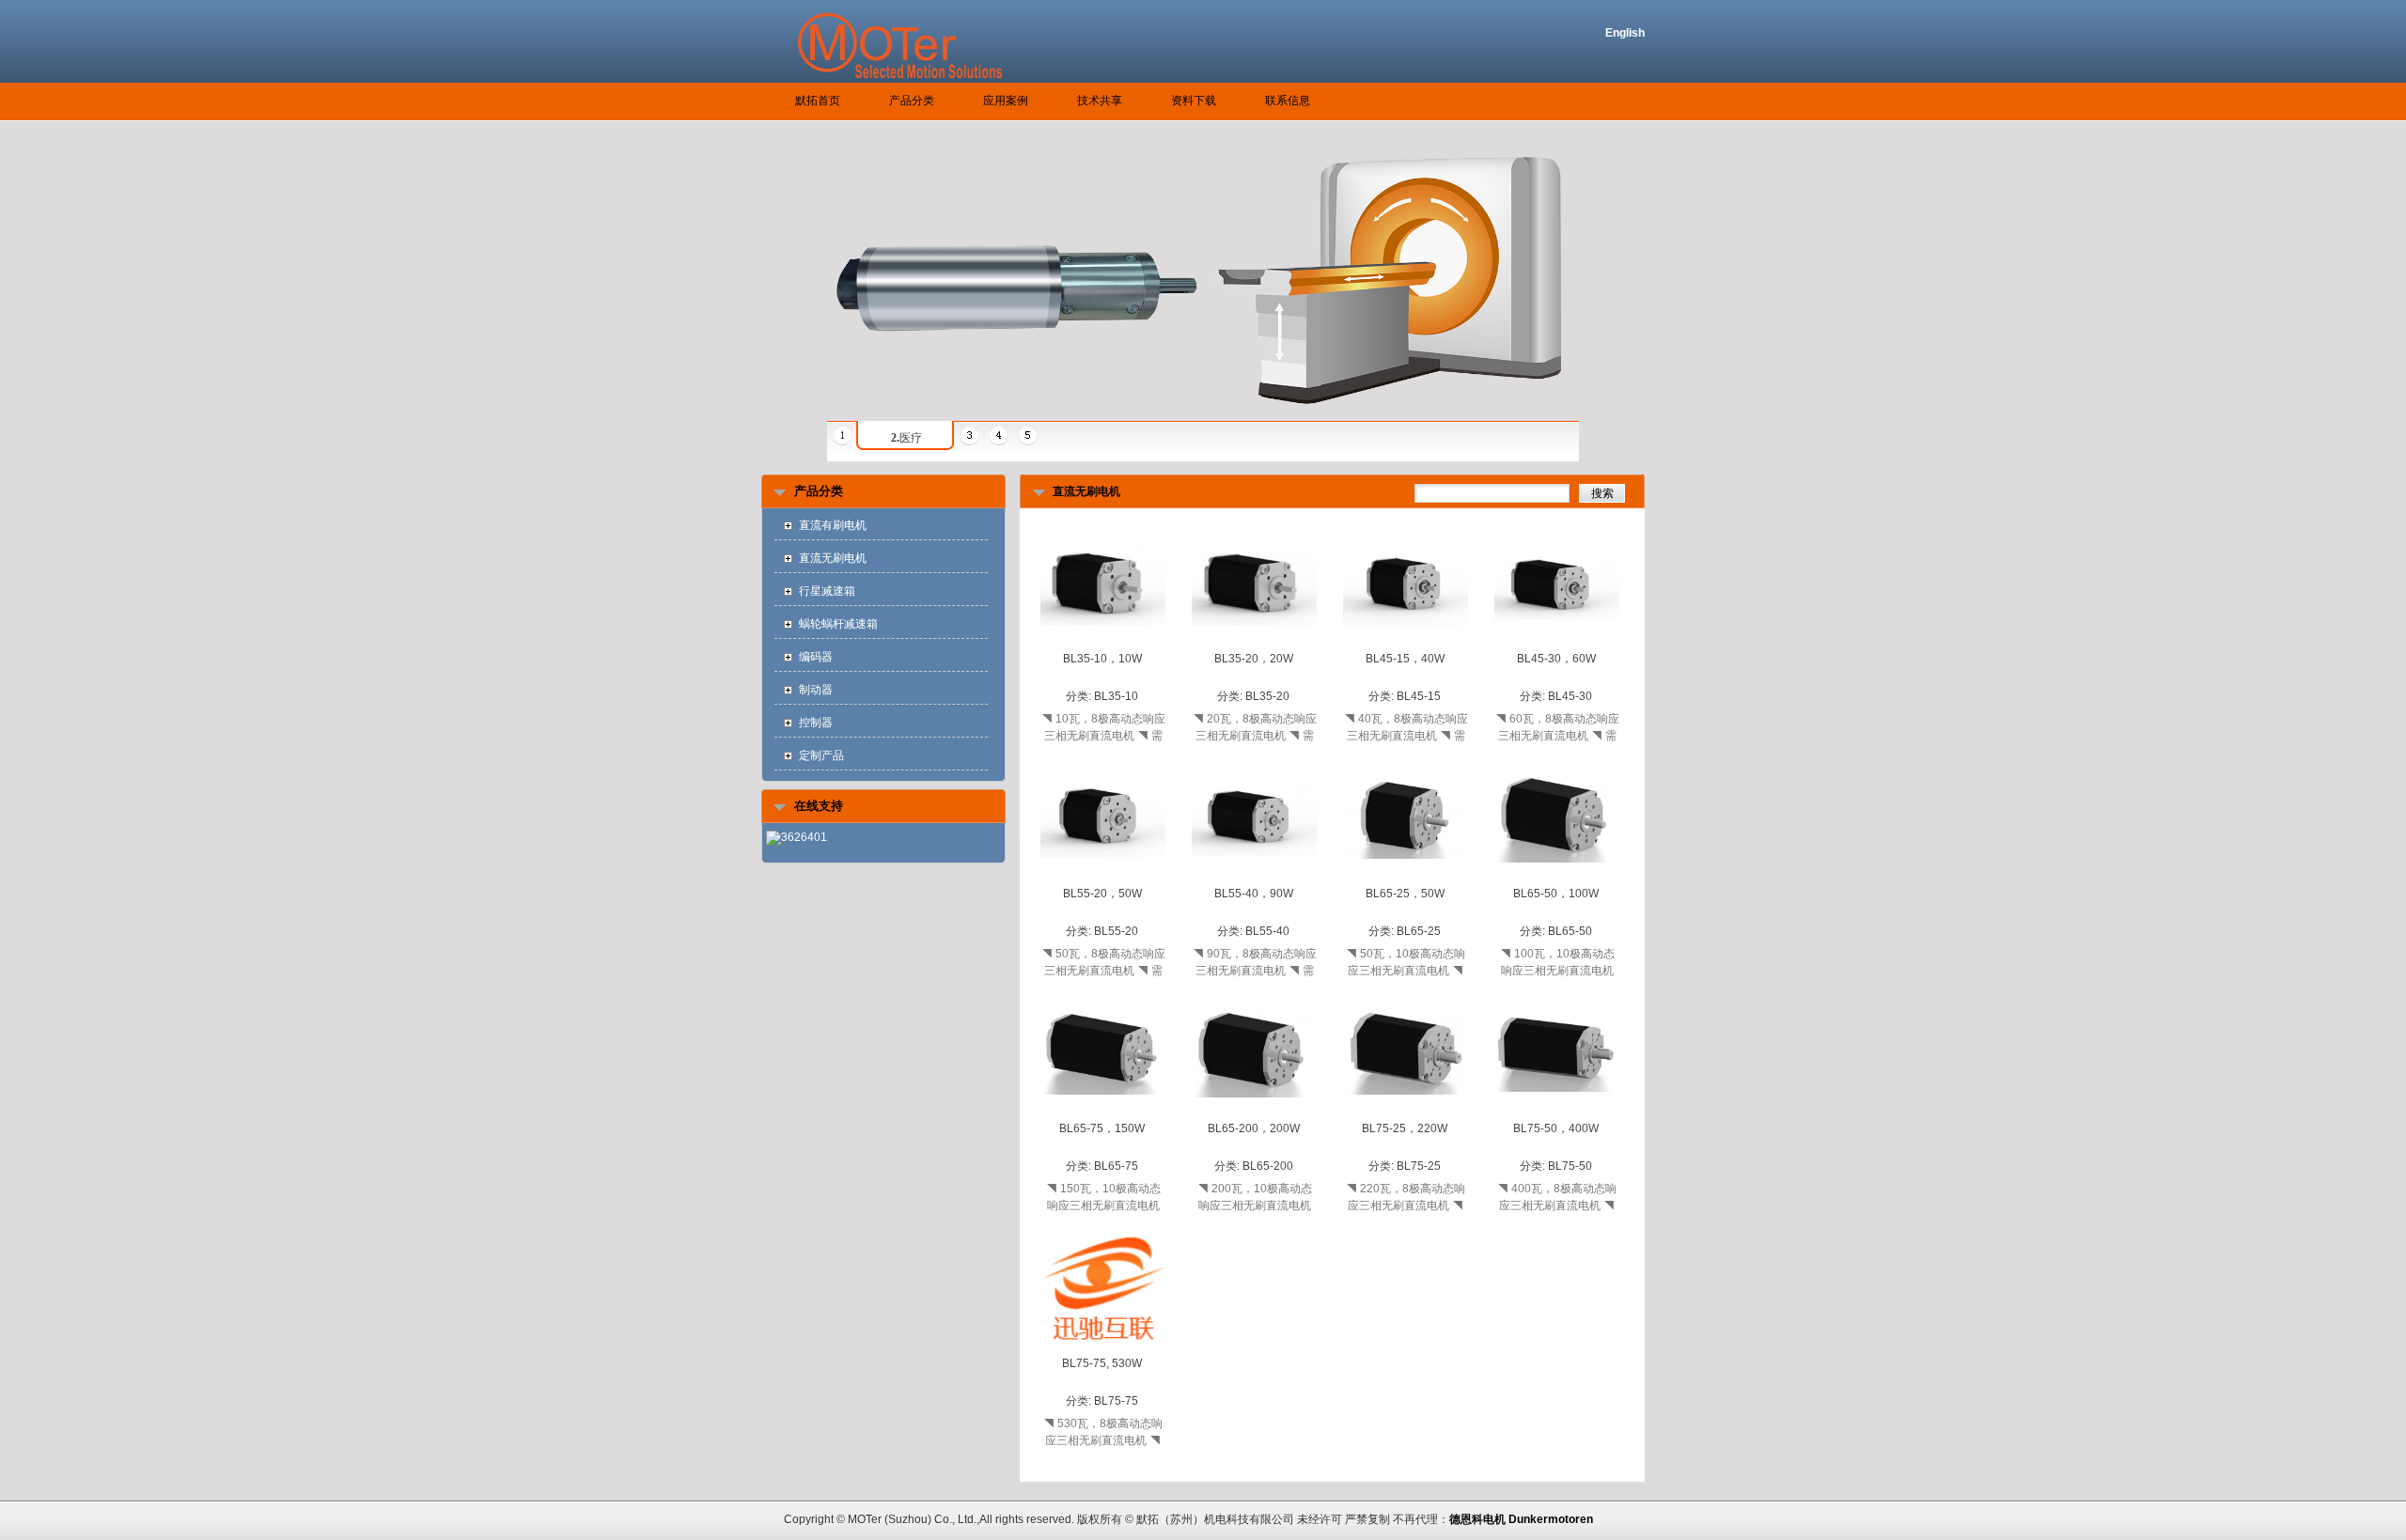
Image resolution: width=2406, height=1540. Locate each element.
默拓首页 (818, 101)
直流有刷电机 (833, 525)
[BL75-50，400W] (1557, 1112)
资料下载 (1194, 101)
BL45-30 (1570, 696)
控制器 (816, 723)
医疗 (906, 438)
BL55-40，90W (1254, 894)
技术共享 (1100, 101)
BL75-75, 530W (1102, 1363)
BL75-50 (1570, 1166)
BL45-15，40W (1405, 659)
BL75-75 (1116, 1401)
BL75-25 (1419, 1166)
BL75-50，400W (1556, 1128)
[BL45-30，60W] (1557, 642)
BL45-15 (1419, 696)
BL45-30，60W (1556, 659)
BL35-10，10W (1102, 659)
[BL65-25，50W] (1406, 876)
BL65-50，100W (1556, 894)
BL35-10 (1116, 696)
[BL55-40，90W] (1254, 876)
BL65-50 (1570, 931)
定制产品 (821, 755)
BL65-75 (1116, 1166)
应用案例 (1006, 101)
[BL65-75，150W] (1103, 1111)
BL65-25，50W (1405, 894)
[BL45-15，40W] (1406, 642)
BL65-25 (1419, 931)
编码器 (816, 657)
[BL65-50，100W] (1557, 877)
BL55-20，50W (1102, 894)
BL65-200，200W (1254, 1128)
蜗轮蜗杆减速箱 (838, 624)
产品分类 (912, 101)
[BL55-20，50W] (1103, 876)
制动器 (816, 690)
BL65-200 (1268, 1166)
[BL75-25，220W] (1406, 1111)
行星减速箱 (827, 591)
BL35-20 (1267, 696)
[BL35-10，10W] (1103, 641)
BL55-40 (1267, 931)
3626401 (804, 837)
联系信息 (1288, 101)
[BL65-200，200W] (1254, 1112)
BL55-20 (1116, 931)
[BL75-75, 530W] (1103, 1346)
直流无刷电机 (833, 558)
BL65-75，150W (1102, 1128)
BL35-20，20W (1254, 659)
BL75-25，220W (1405, 1128)
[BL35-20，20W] (1254, 641)
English (1625, 33)
